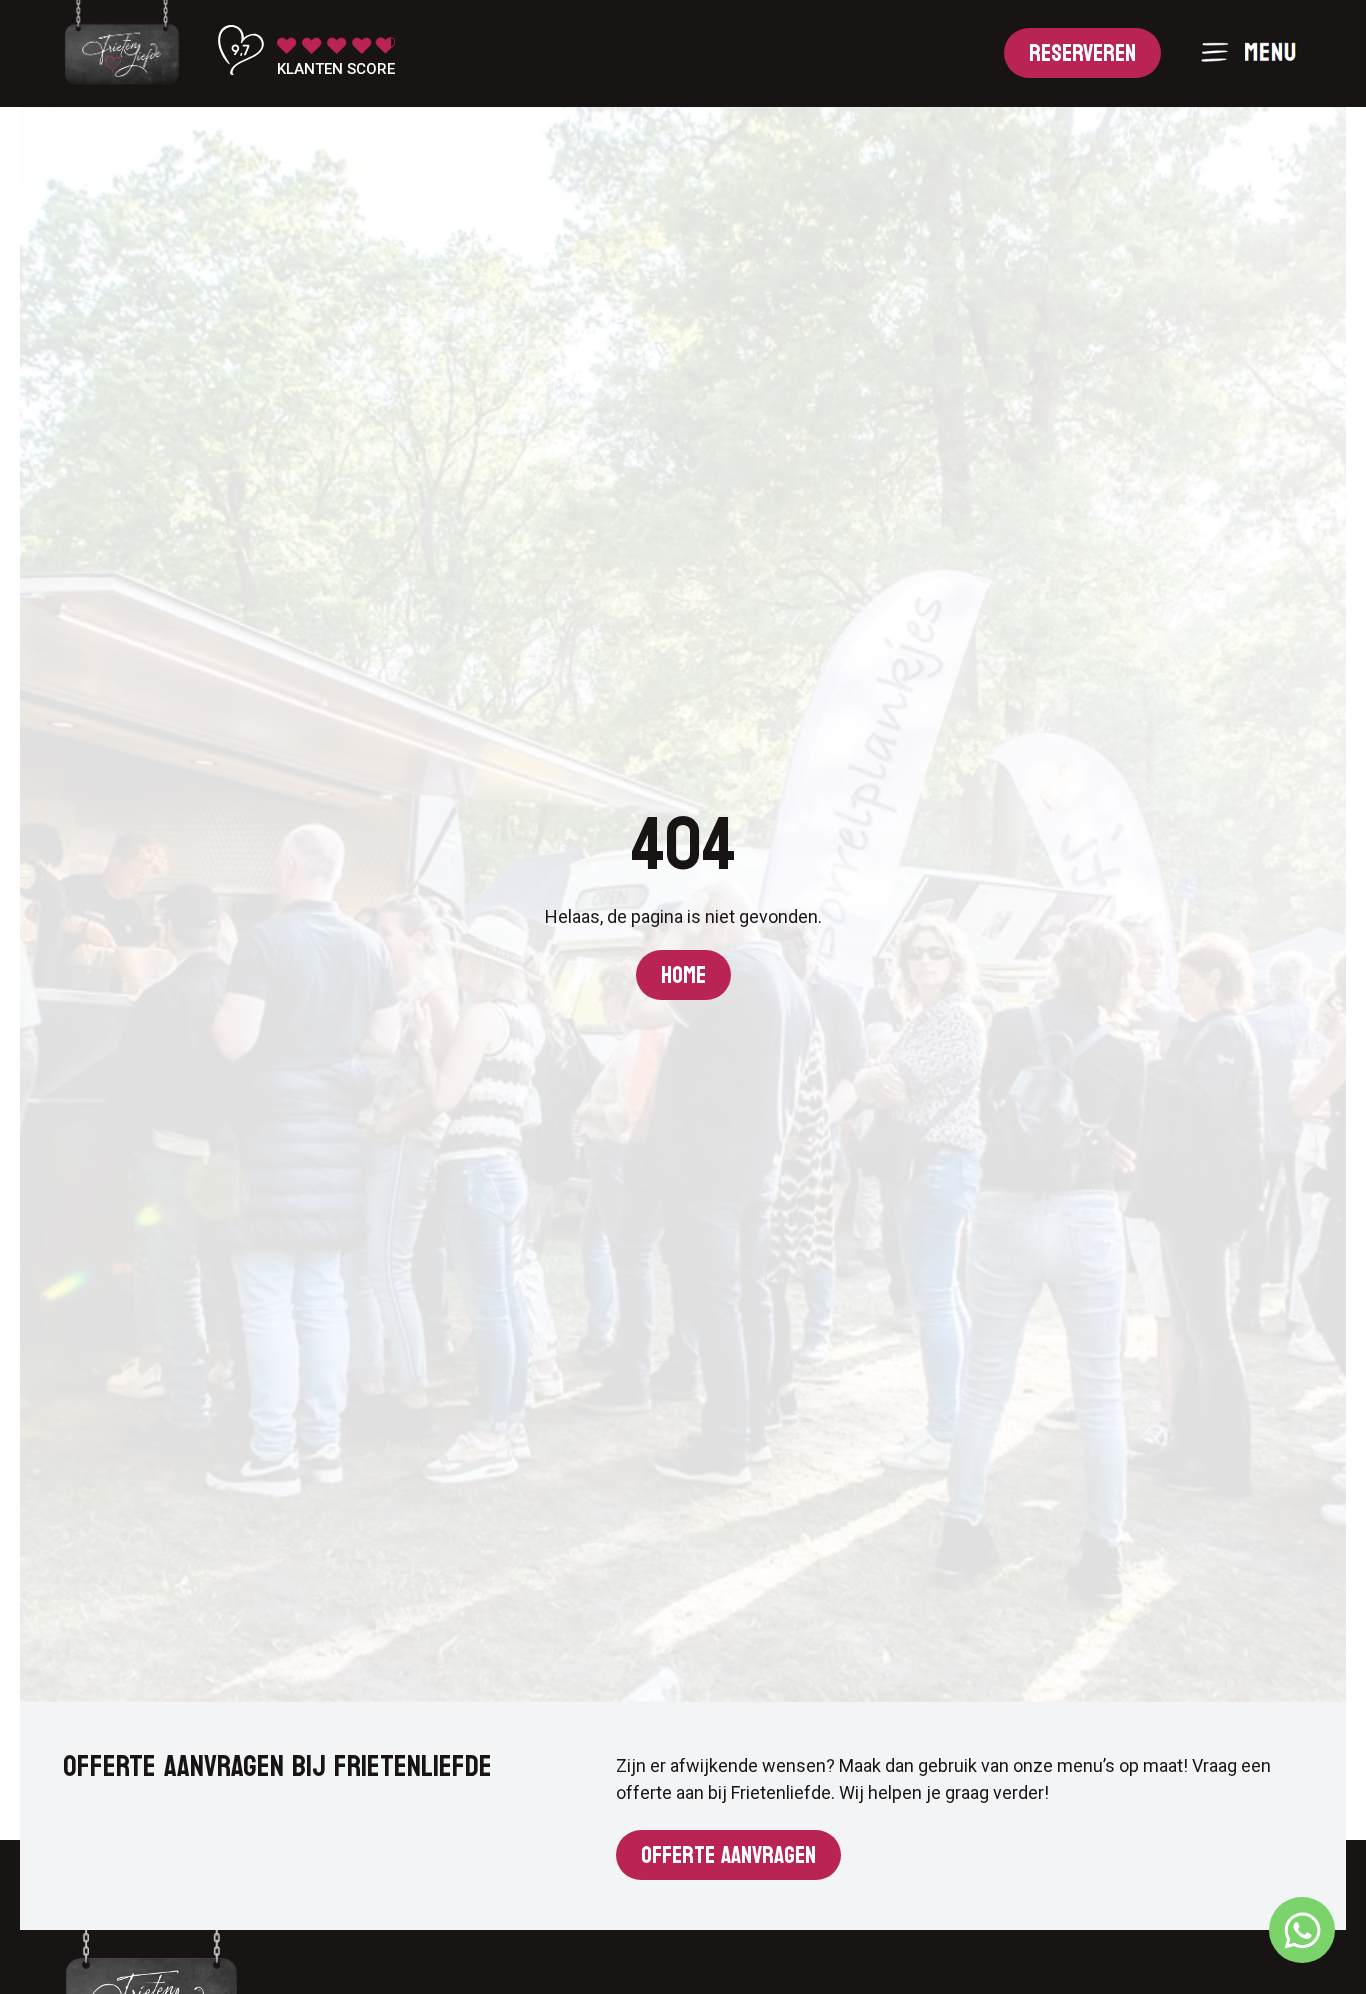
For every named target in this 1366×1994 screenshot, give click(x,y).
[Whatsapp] (1302, 1930)
